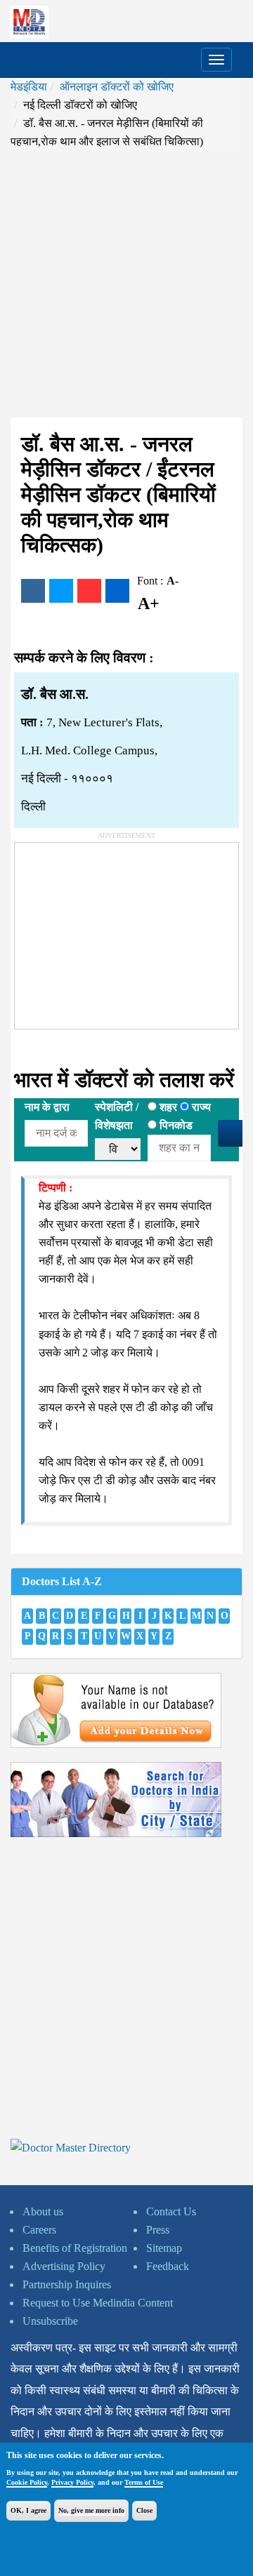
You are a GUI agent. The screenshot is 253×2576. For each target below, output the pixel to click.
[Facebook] (33, 591)
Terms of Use (144, 2482)
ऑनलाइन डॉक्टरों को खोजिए (117, 87)
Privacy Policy (72, 2482)
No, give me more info (91, 2510)
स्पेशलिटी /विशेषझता (117, 1116)
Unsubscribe (50, 2321)
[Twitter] (61, 591)
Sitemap (164, 2248)
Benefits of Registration (75, 2248)
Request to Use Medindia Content (98, 2303)
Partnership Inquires (67, 2284)
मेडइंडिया (29, 87)
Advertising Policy (64, 2266)
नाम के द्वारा (47, 1107)
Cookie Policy (27, 2482)
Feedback (168, 2266)
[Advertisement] (126, 284)
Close (144, 2510)
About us (43, 2211)
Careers (39, 2230)
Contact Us (171, 2211)
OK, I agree (28, 2510)
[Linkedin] (117, 591)
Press (158, 2230)
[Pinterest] (89, 591)
